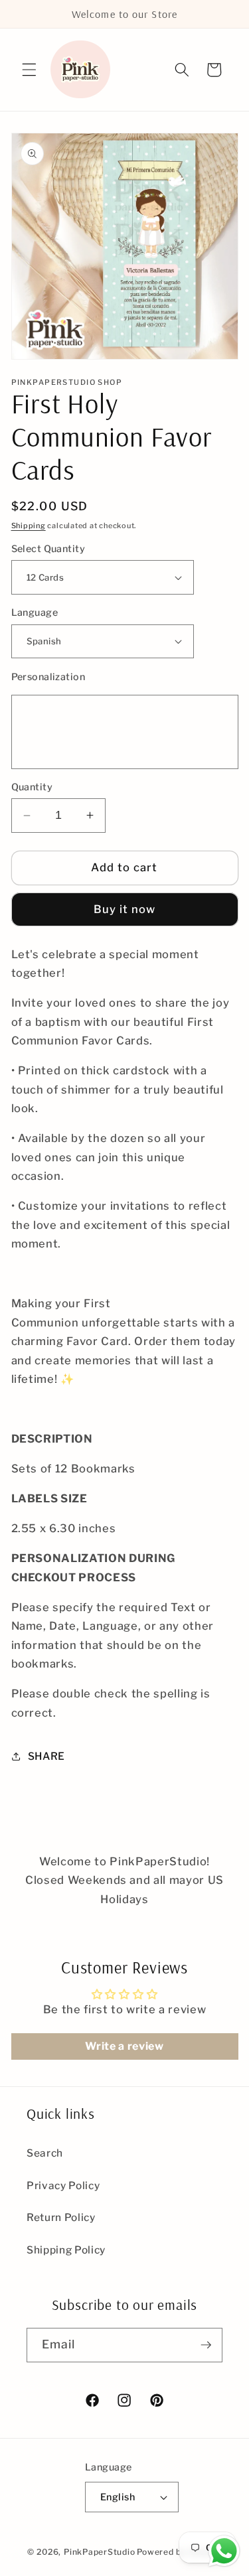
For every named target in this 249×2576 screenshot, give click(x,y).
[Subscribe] (206, 2345)
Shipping (29, 526)
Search (45, 2153)
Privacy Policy (63, 2185)
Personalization (48, 677)
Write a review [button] (124, 2046)
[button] (29, 70)
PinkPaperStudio (100, 2552)
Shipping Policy (66, 2250)
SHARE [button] (46, 1756)
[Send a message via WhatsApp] (224, 2551)
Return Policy (61, 2217)
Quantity (32, 787)
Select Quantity (48, 549)
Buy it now (125, 909)
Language (35, 612)
